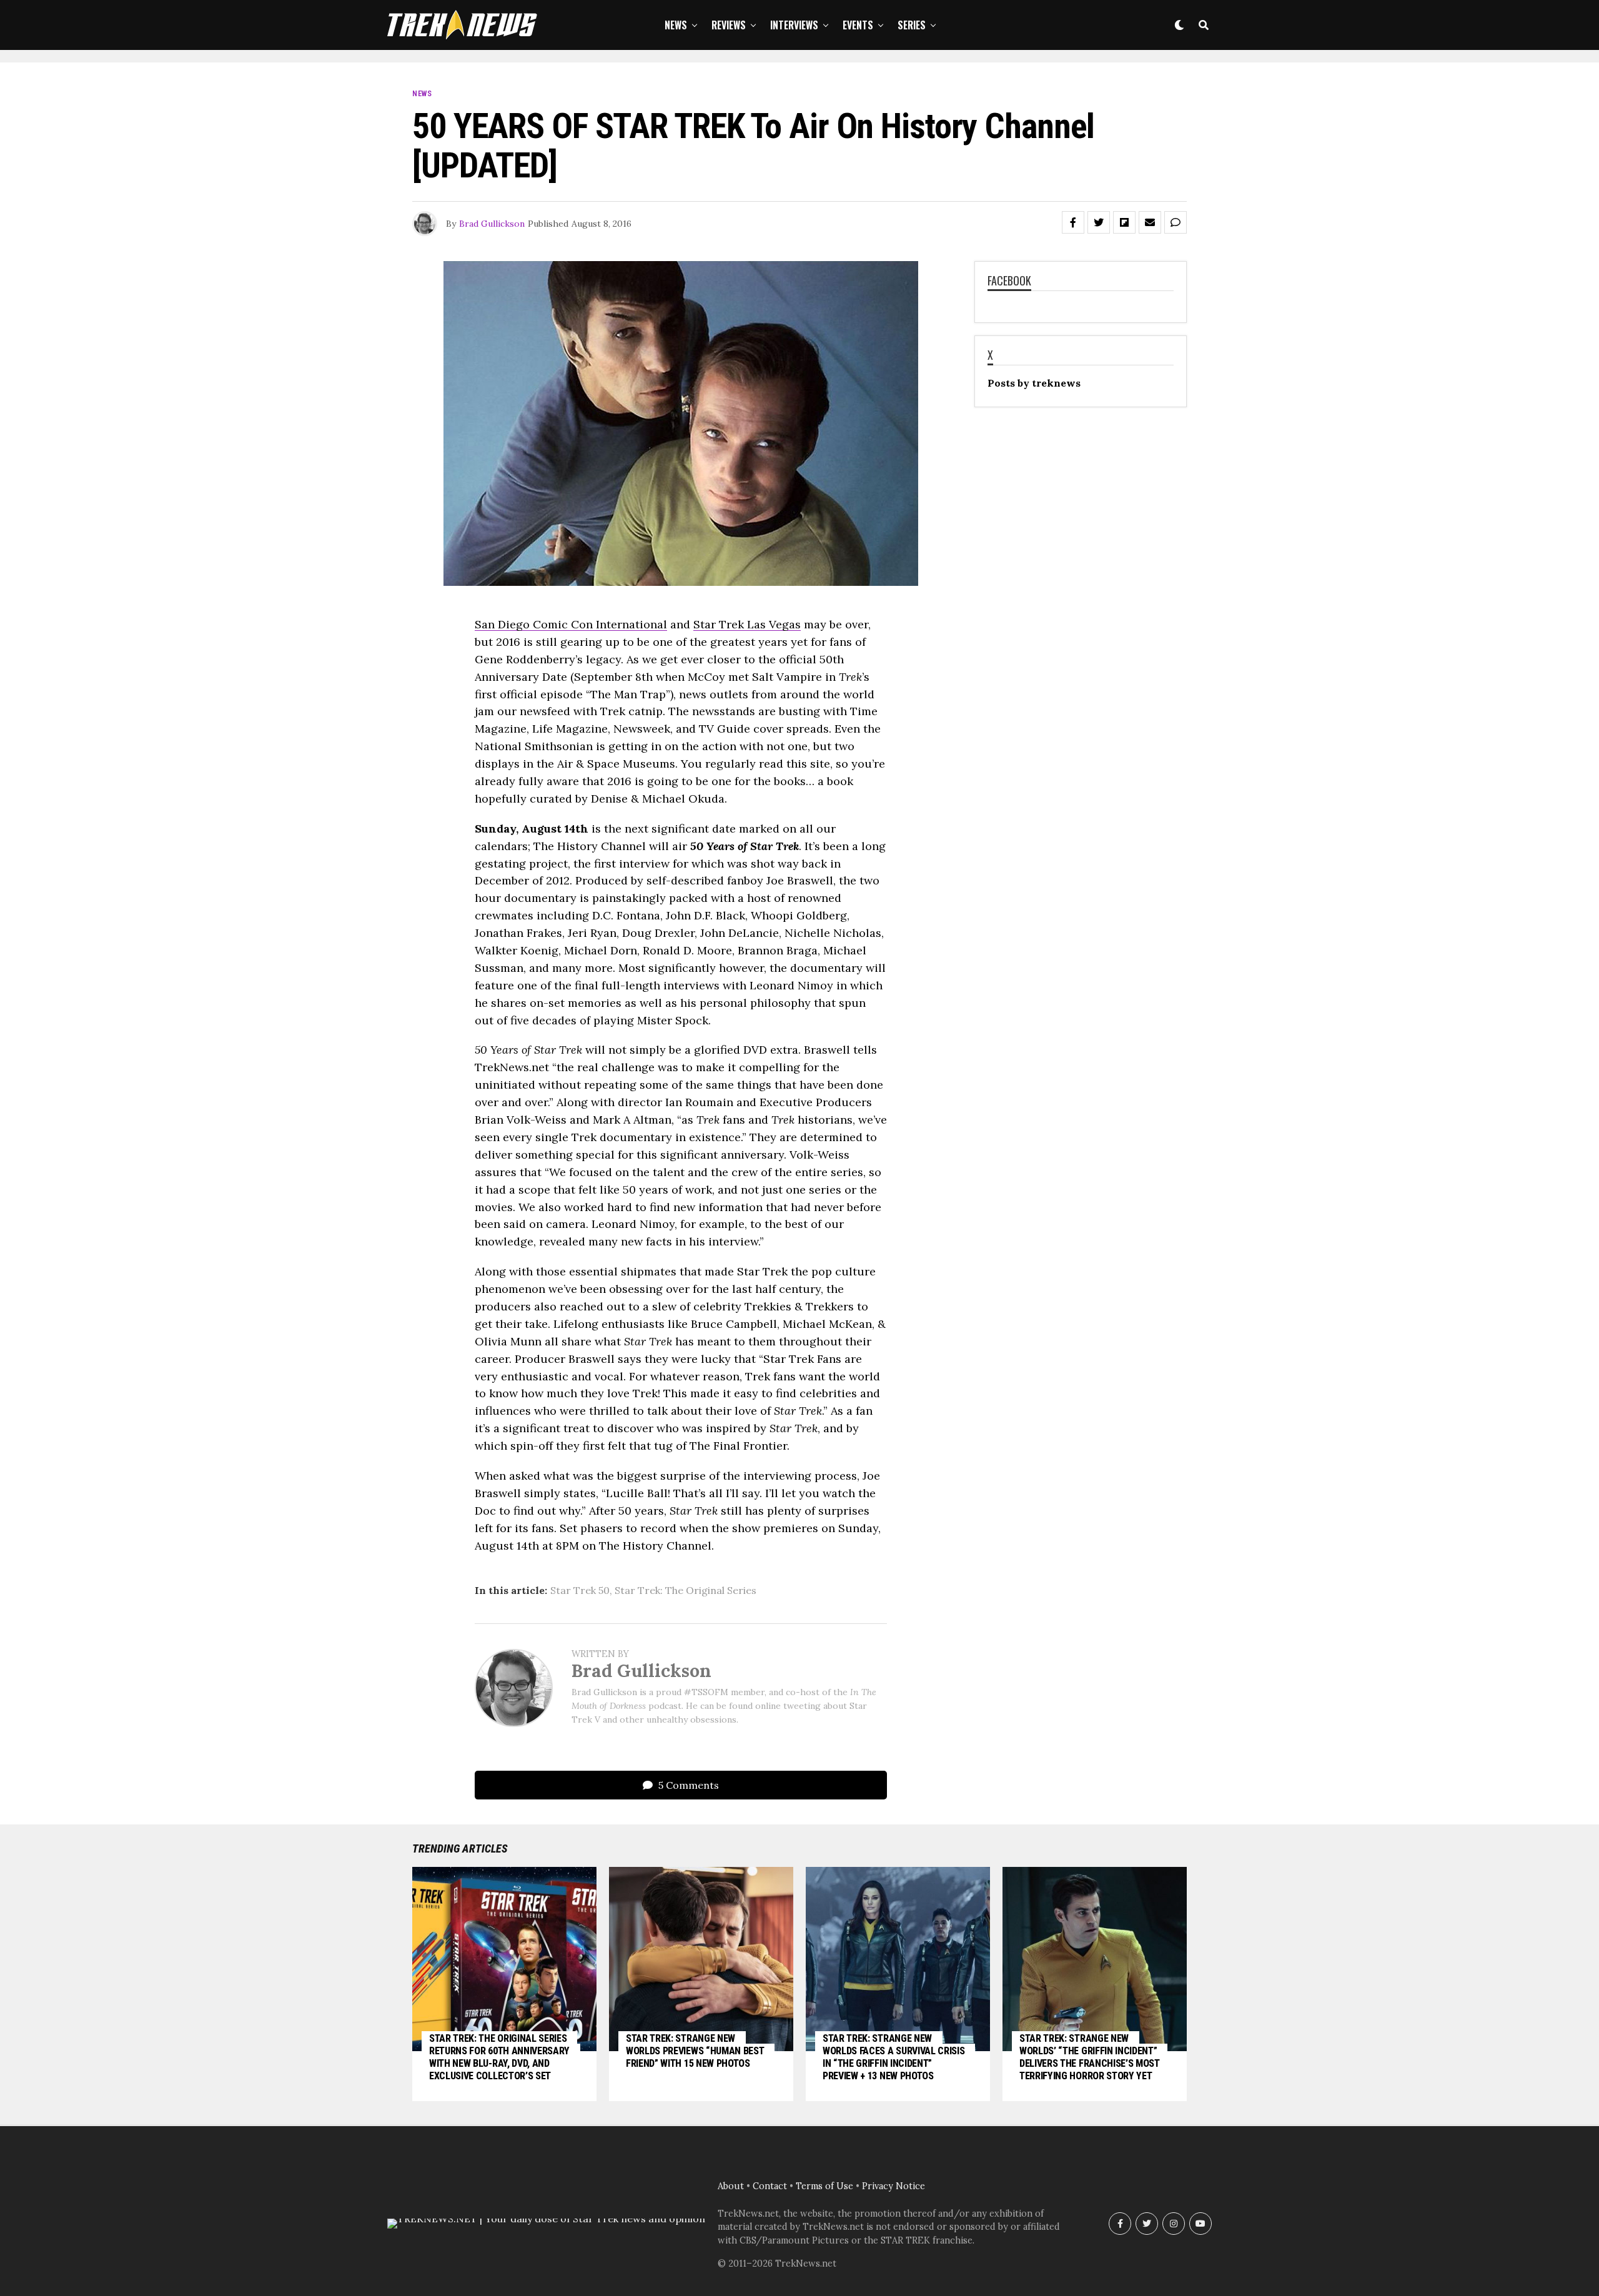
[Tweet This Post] (1099, 222)
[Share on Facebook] (1073, 222)
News (676, 25)
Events (858, 25)
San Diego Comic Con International (571, 624)
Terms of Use (824, 2186)
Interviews (794, 25)
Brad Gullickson (492, 224)
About (731, 2186)
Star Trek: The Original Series (686, 1590)
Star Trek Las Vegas (747, 624)
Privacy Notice (894, 2186)
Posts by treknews (1034, 383)
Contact (770, 2186)
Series (912, 25)
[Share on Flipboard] (1124, 222)
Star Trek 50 (580, 1590)
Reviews (729, 25)
